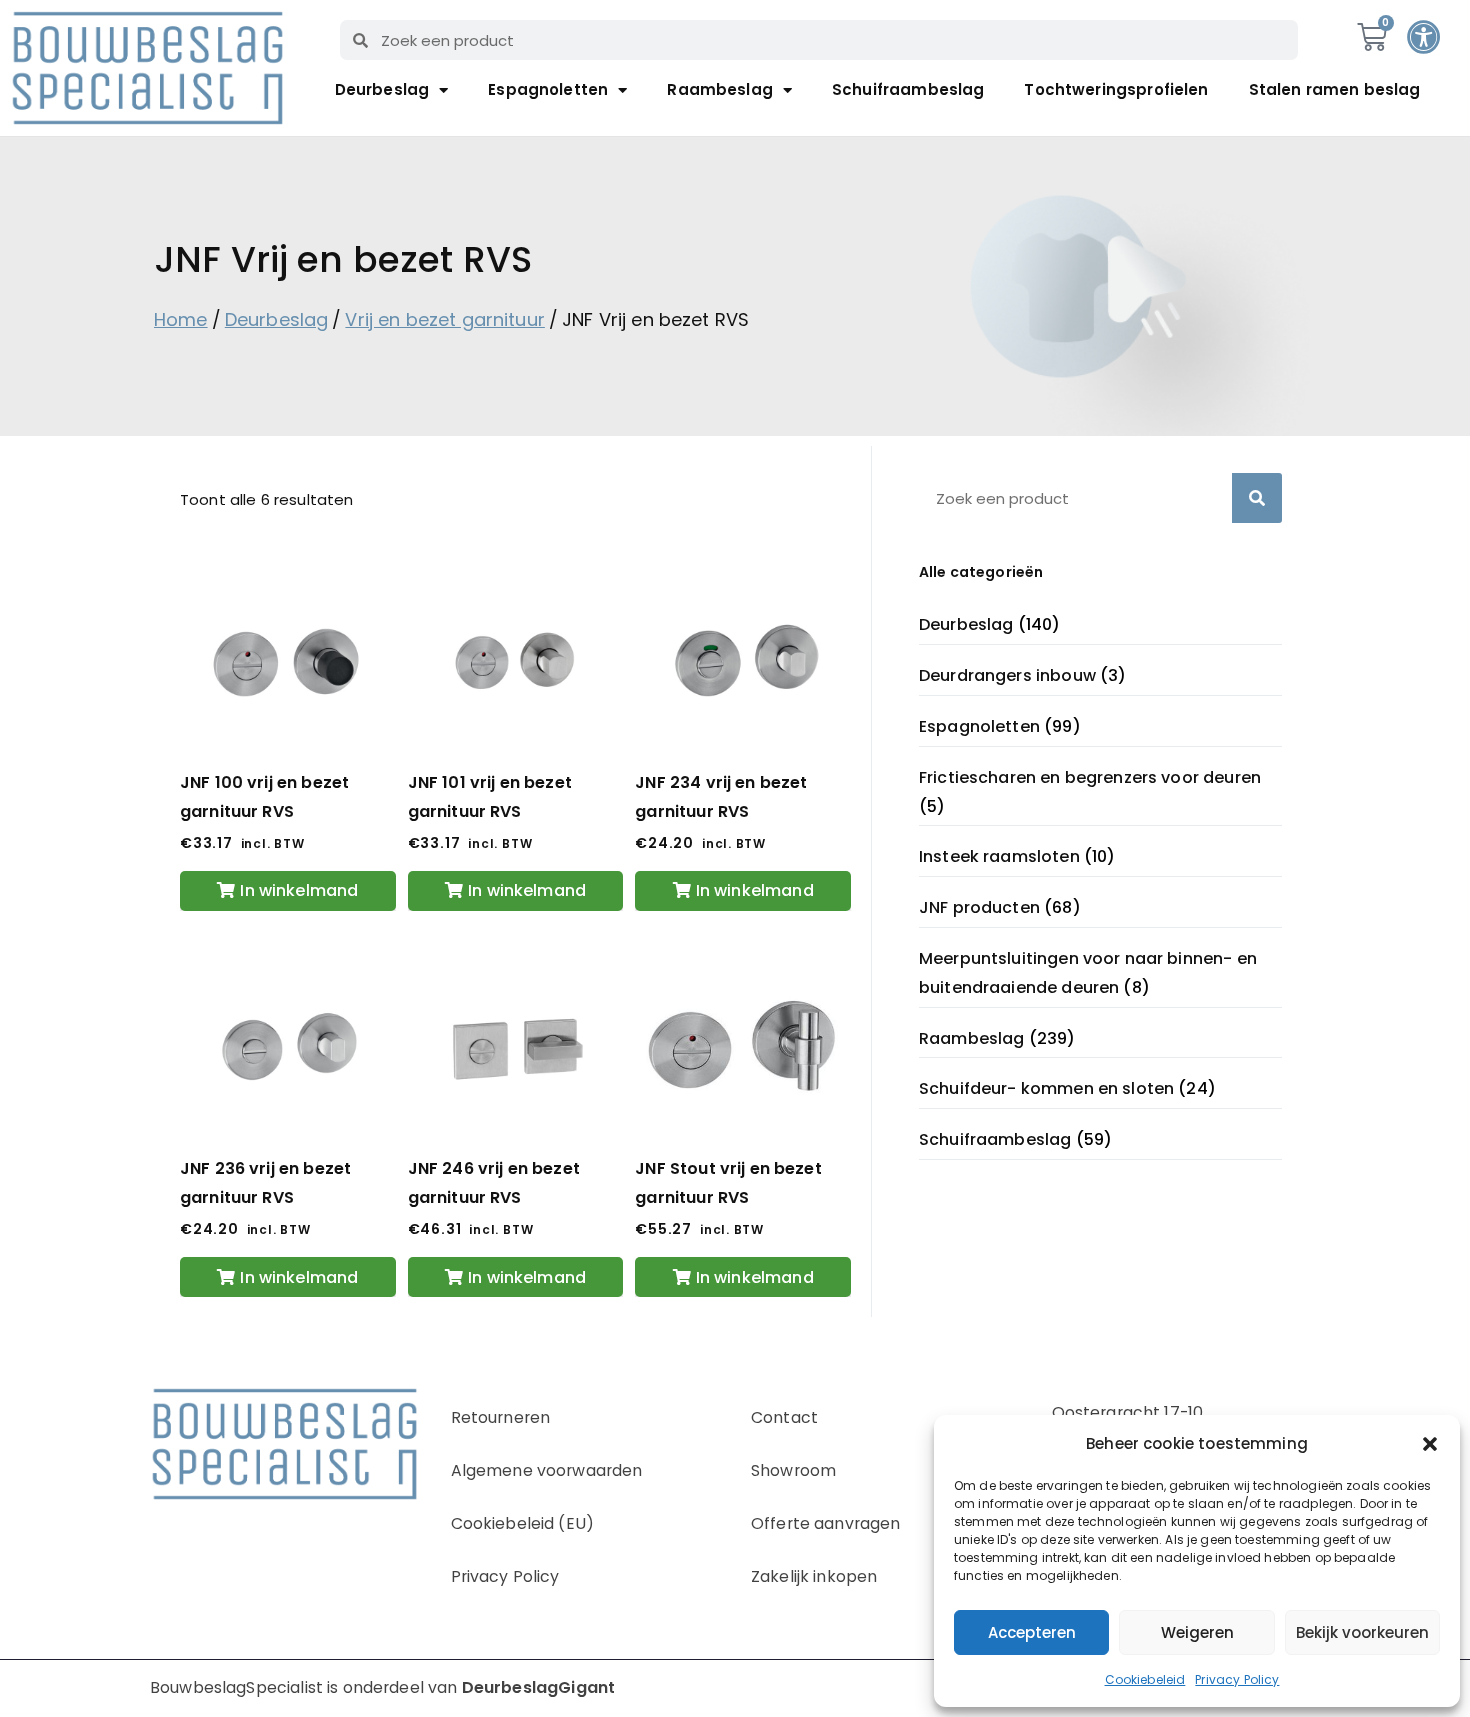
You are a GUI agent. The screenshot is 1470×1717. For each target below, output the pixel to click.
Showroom (793, 1470)
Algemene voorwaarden (547, 1470)
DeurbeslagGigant (538, 1687)
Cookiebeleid (1145, 1679)
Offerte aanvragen (826, 1523)
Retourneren (501, 1417)
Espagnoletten (548, 89)
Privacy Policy (1237, 1679)
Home (181, 319)
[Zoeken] (1257, 498)
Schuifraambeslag (908, 89)
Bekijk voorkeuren (1362, 1632)
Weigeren (1197, 1632)
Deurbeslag (382, 89)
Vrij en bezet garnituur (444, 319)
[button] (1430, 1444)
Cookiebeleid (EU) (523, 1523)
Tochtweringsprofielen (1116, 89)
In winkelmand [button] (299, 890)
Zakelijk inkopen (814, 1576)
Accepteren (1032, 1632)
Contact (784, 1417)
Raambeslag (720, 89)
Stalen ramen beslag (1335, 89)
